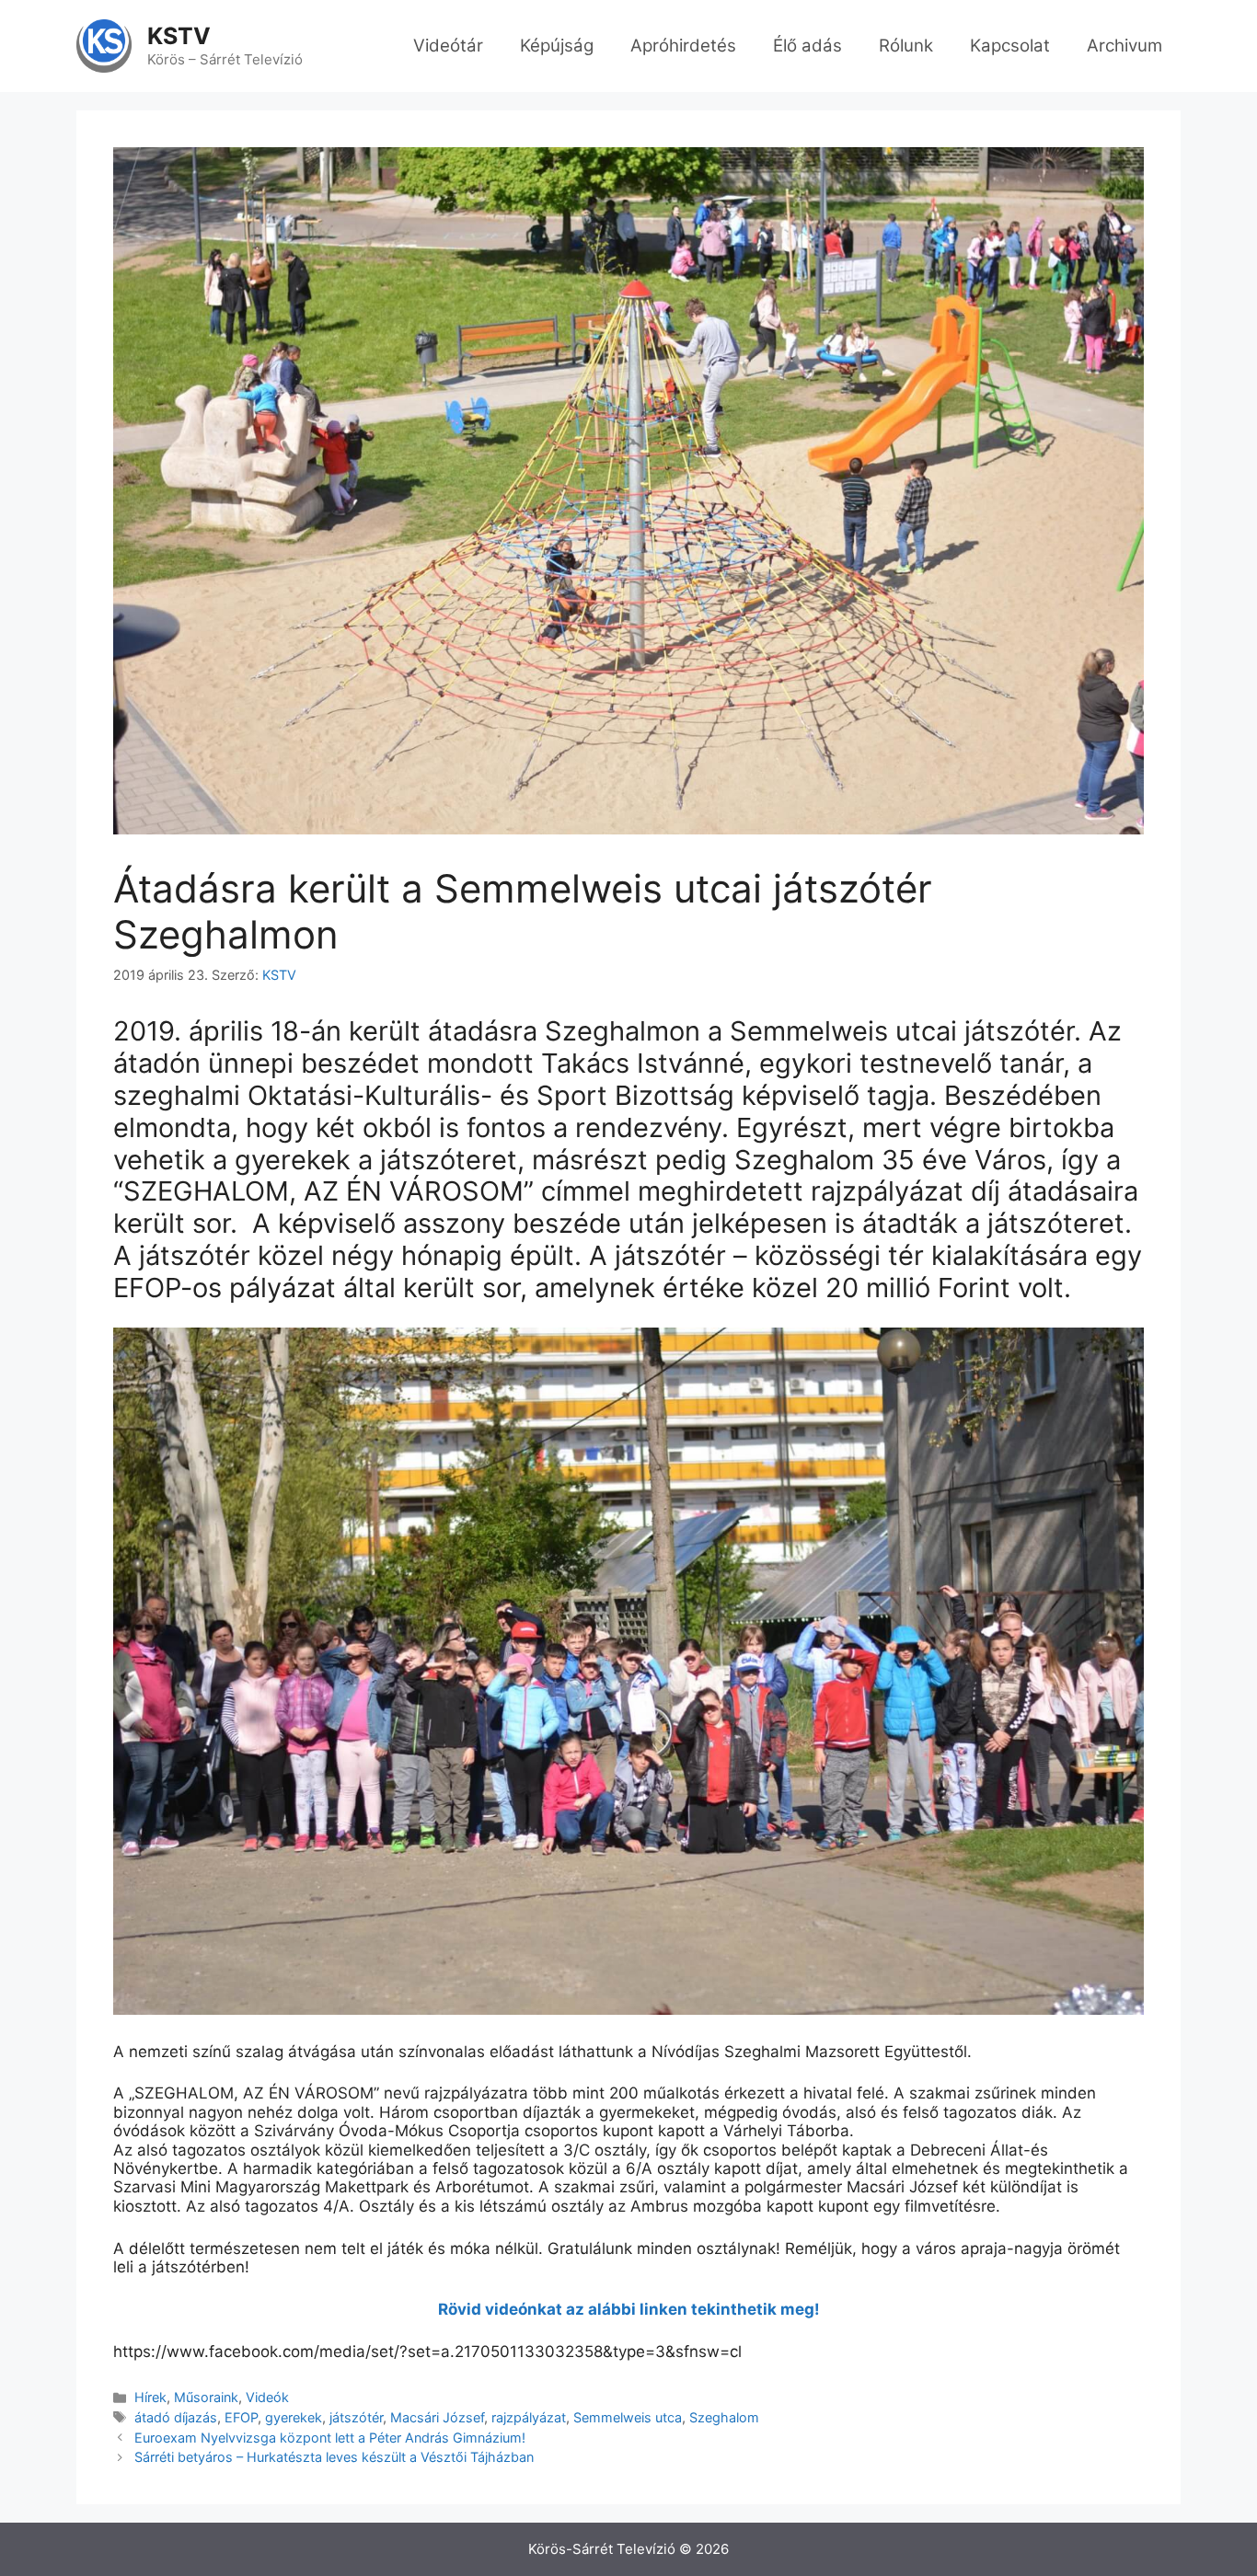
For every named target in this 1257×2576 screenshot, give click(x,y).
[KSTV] (104, 45)
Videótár (448, 46)
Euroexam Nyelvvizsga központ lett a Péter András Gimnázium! (330, 2438)
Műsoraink (206, 2397)
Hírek (150, 2397)
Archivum (1124, 46)
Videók (267, 2397)
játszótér (356, 2417)
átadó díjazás (176, 2417)
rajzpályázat (529, 2417)
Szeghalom (724, 2417)
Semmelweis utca (628, 2417)
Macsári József (437, 2417)
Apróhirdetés (683, 46)
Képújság (557, 46)
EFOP (241, 2417)
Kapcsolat (1010, 46)
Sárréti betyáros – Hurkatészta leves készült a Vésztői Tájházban (334, 2457)
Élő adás (807, 46)
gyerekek (294, 2417)
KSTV (179, 36)
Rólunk (906, 46)
